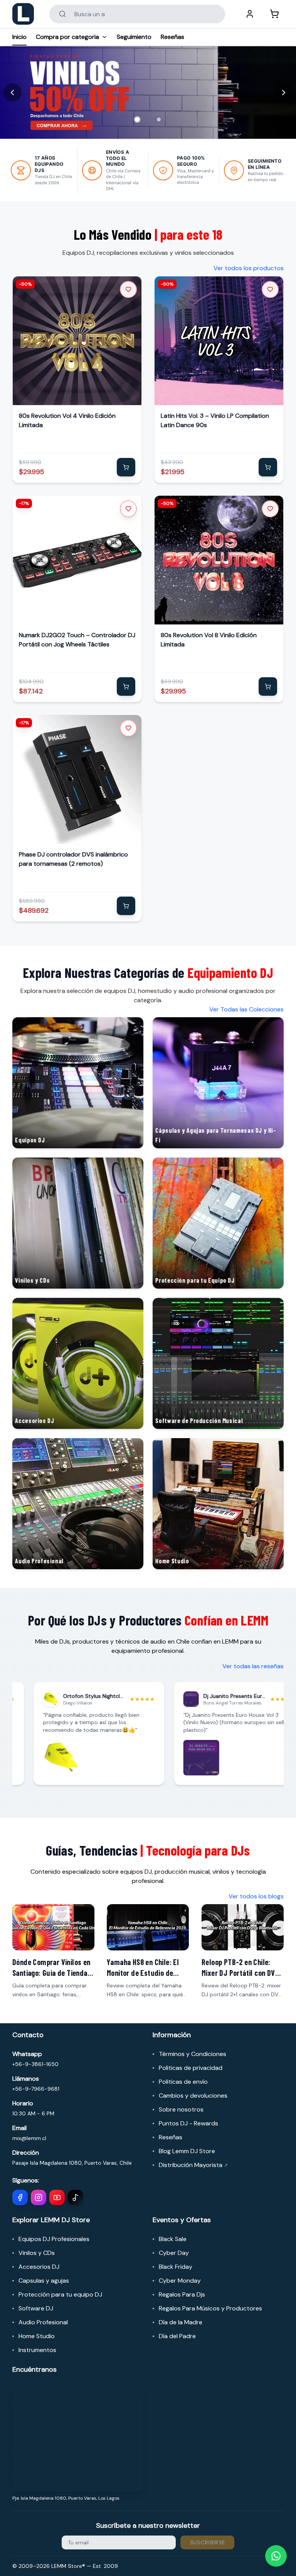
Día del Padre (177, 2336)
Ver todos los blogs (256, 1896)
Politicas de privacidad (191, 2068)
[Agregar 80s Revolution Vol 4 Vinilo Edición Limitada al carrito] (126, 467)
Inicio (19, 37)
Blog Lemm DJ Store (187, 2151)
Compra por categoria (67, 37)
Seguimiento (134, 37)
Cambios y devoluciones (193, 2096)
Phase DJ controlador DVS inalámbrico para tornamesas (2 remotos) (73, 859)
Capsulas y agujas (44, 2281)
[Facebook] (20, 2197)
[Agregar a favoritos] (128, 289)
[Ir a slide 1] (137, 119)
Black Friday (176, 2267)
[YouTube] (57, 2197)
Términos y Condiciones (193, 2054)
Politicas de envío (183, 2082)
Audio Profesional (43, 2322)
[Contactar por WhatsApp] (276, 2556)
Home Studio (37, 2336)
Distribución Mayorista (193, 2165)
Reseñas (172, 37)
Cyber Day (174, 2253)
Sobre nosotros (181, 2109)
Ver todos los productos (249, 268)
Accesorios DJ (39, 2267)
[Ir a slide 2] (159, 119)
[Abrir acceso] (250, 14)
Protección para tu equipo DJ (60, 2294)
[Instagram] (39, 2197)
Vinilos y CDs (37, 2253)
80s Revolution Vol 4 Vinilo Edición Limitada (67, 420)
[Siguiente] (284, 93)
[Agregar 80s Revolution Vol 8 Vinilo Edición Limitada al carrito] (268, 686)
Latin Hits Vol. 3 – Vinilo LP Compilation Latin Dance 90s (215, 420)
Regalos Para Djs (182, 2294)
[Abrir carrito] (274, 14)
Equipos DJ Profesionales (54, 2239)
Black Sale (173, 2239)
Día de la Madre (181, 2322)
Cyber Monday (180, 2281)
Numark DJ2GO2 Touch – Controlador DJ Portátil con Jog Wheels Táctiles (77, 640)
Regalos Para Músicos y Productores (210, 2308)
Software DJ (36, 2308)
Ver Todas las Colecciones (246, 1009)
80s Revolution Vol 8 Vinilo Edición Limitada (209, 640)
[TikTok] (76, 2197)
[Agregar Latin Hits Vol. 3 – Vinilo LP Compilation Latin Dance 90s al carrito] (268, 467)
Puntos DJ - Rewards (188, 2123)
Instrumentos (37, 2350)
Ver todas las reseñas (253, 1666)
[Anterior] (12, 93)
